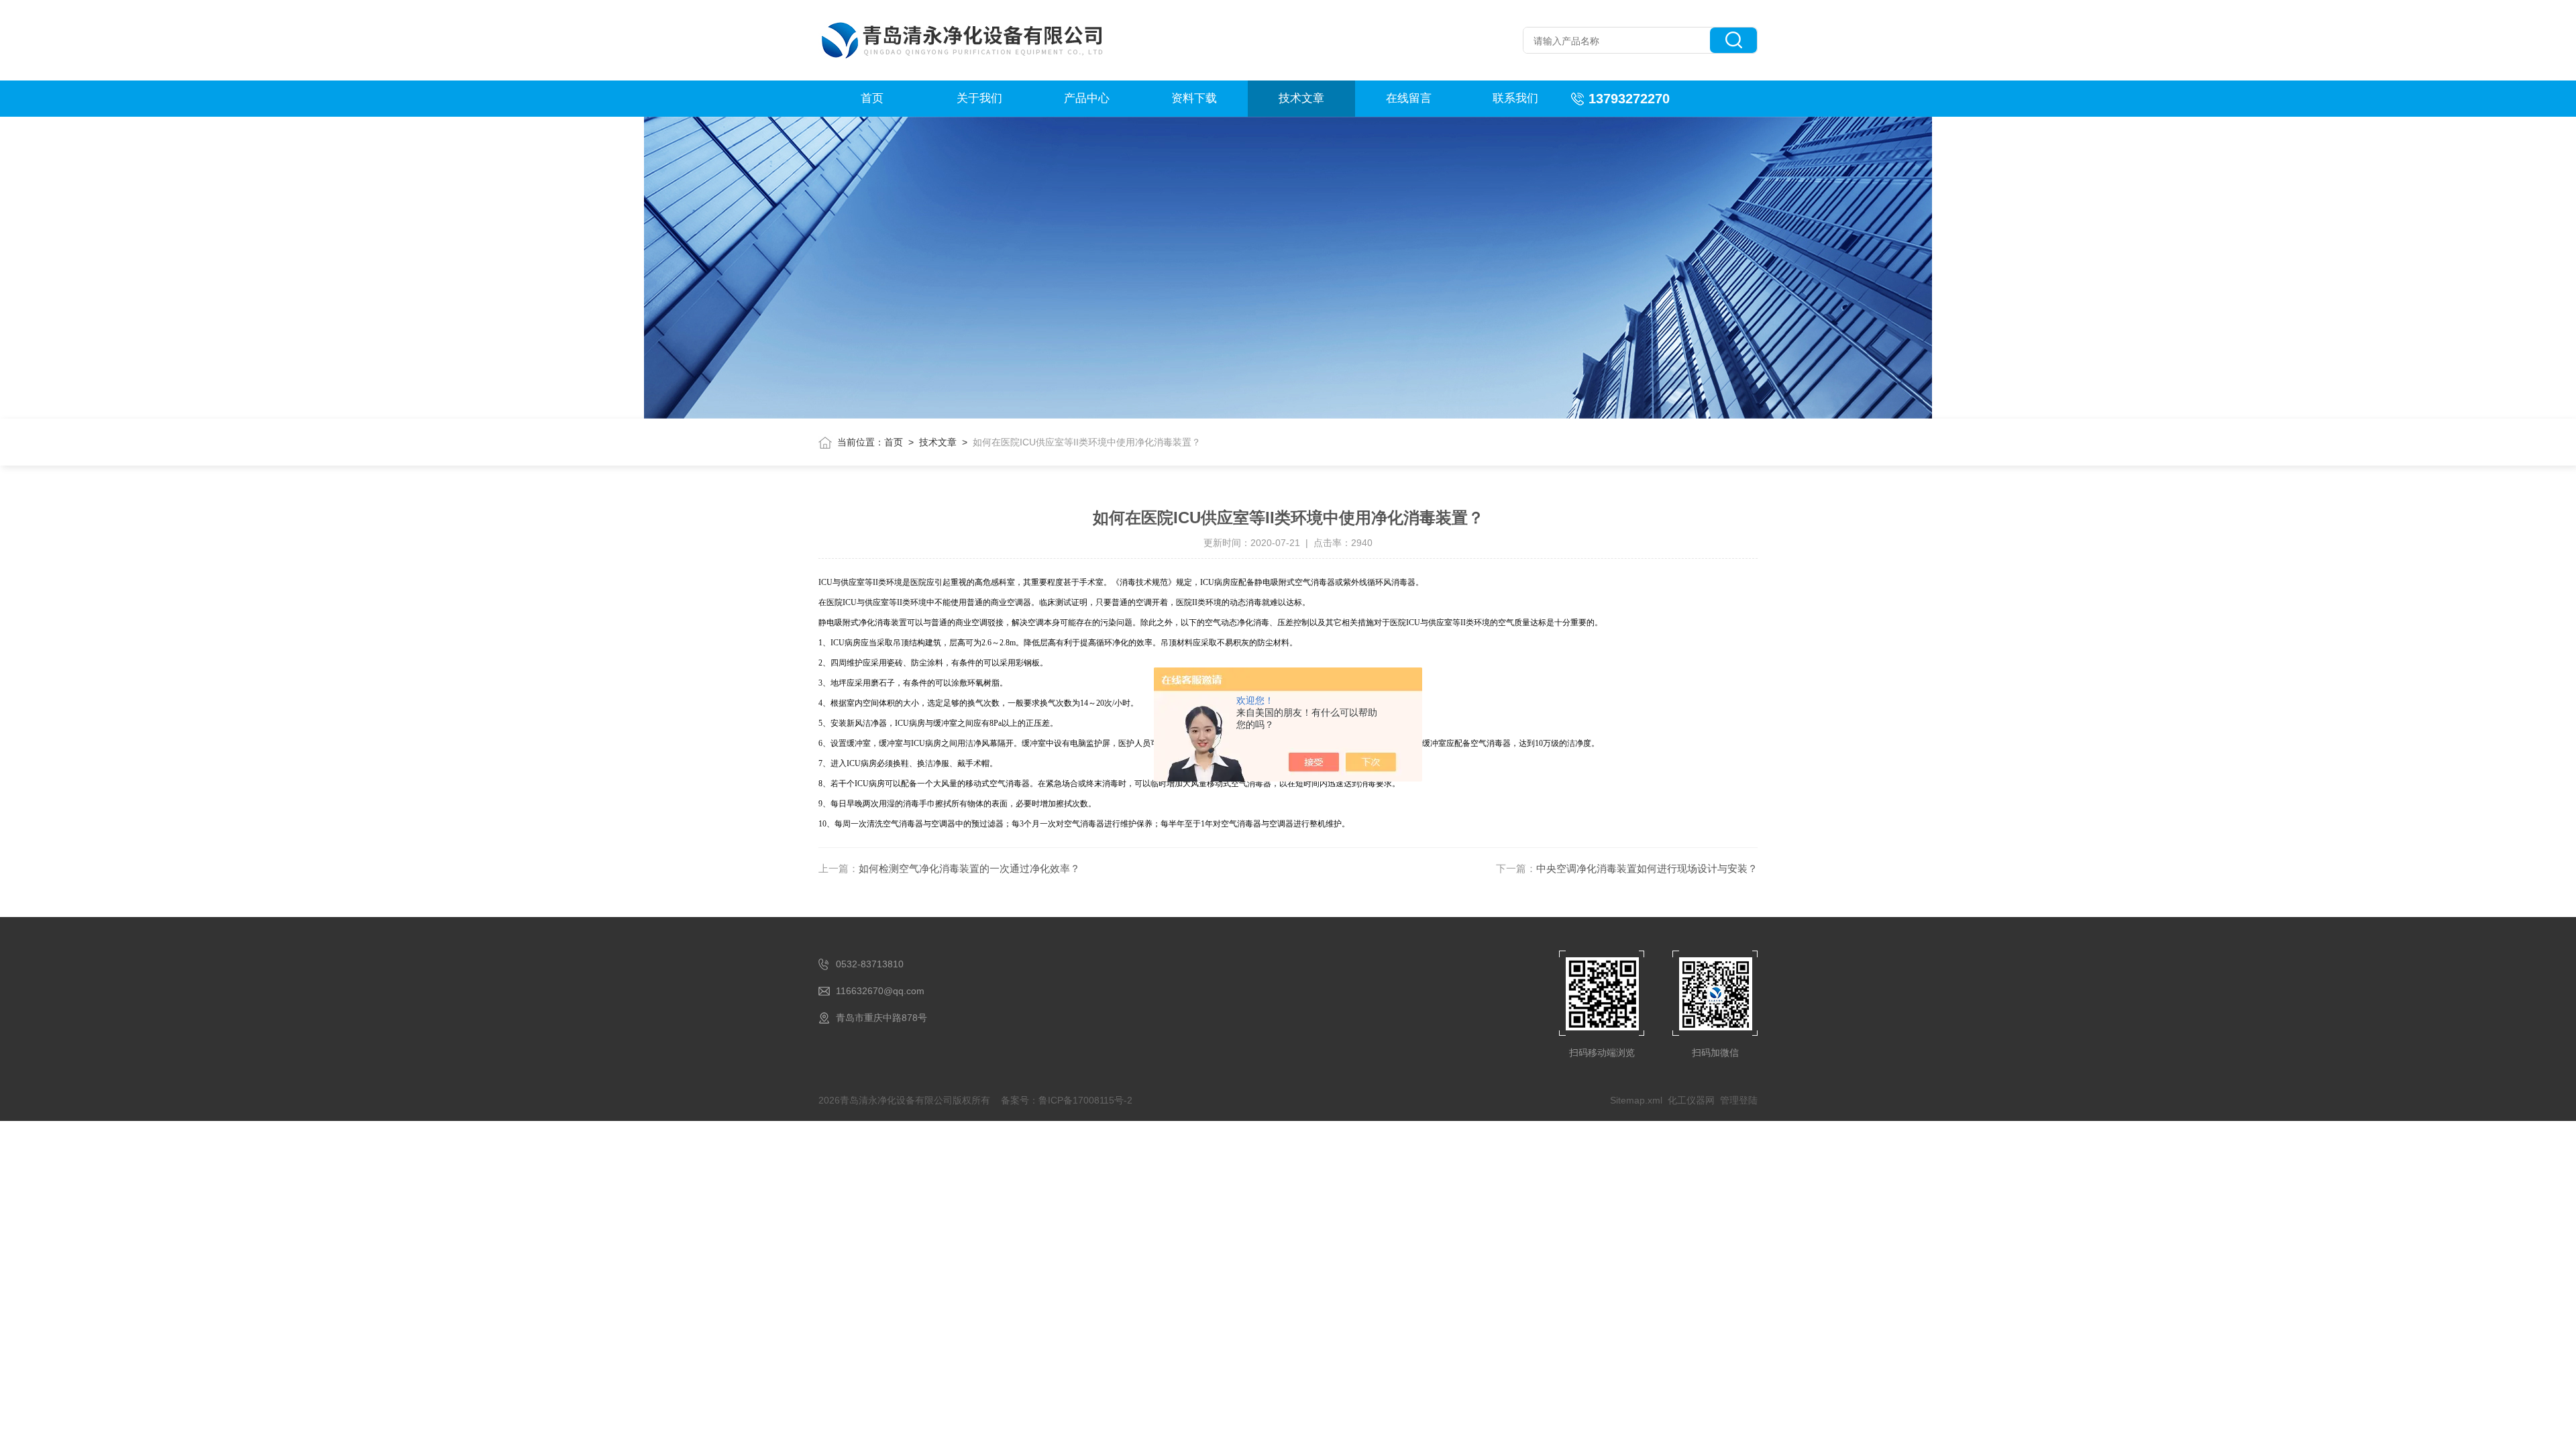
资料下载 (1194, 98)
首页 (872, 98)
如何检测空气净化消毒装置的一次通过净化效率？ (969, 868)
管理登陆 (1739, 1100)
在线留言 (1409, 98)
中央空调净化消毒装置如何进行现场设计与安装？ (1647, 868)
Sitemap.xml (1636, 1100)
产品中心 (1087, 98)
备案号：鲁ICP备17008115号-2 (1067, 1100)
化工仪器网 (1691, 1100)
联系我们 (1515, 98)
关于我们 (979, 98)
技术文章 (1301, 98)
